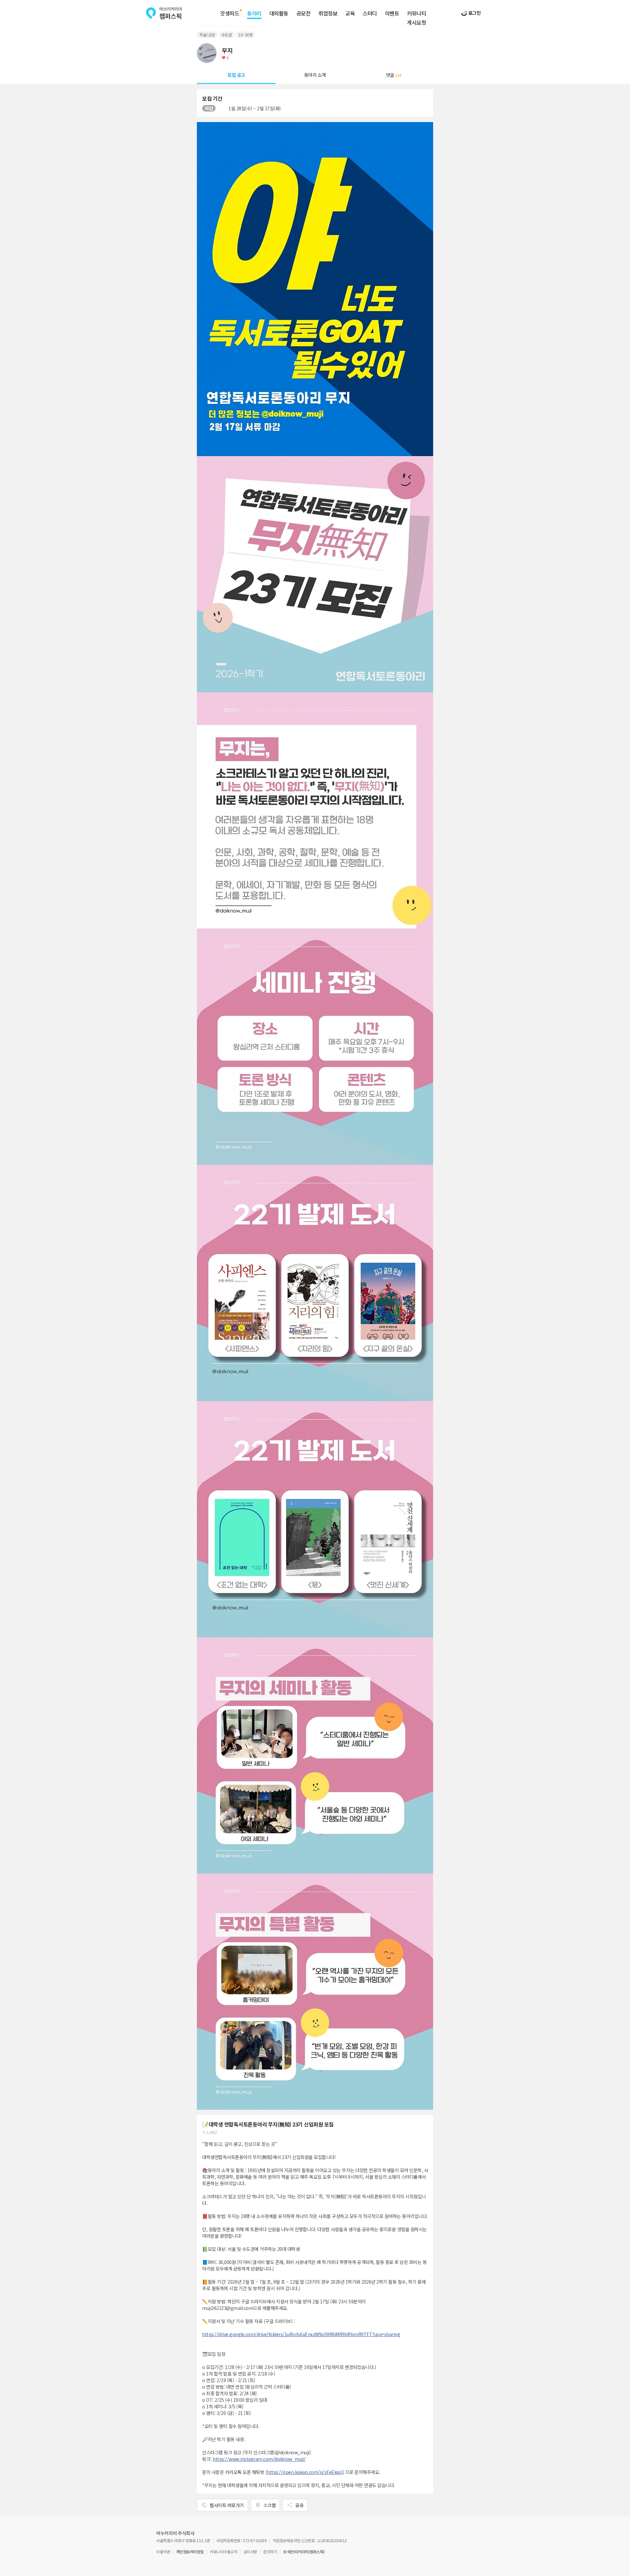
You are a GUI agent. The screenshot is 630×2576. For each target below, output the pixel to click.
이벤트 (392, 13)
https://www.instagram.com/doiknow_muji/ (259, 2459)
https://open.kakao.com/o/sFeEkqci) (305, 2472)
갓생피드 (230, 13)
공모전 (304, 13)
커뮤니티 (416, 13)
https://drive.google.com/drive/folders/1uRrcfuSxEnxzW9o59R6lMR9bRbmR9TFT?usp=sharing (301, 2334)
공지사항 (250, 2552)
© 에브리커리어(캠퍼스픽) (304, 2552)
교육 (350, 13)
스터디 (370, 13)
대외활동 (279, 13)
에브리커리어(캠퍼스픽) (164, 13)
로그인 (474, 13)
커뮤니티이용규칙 (223, 2552)
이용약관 (163, 2552)
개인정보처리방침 (190, 2552)
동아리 (254, 13)
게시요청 (416, 23)
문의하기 (270, 2552)
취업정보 (328, 13)
